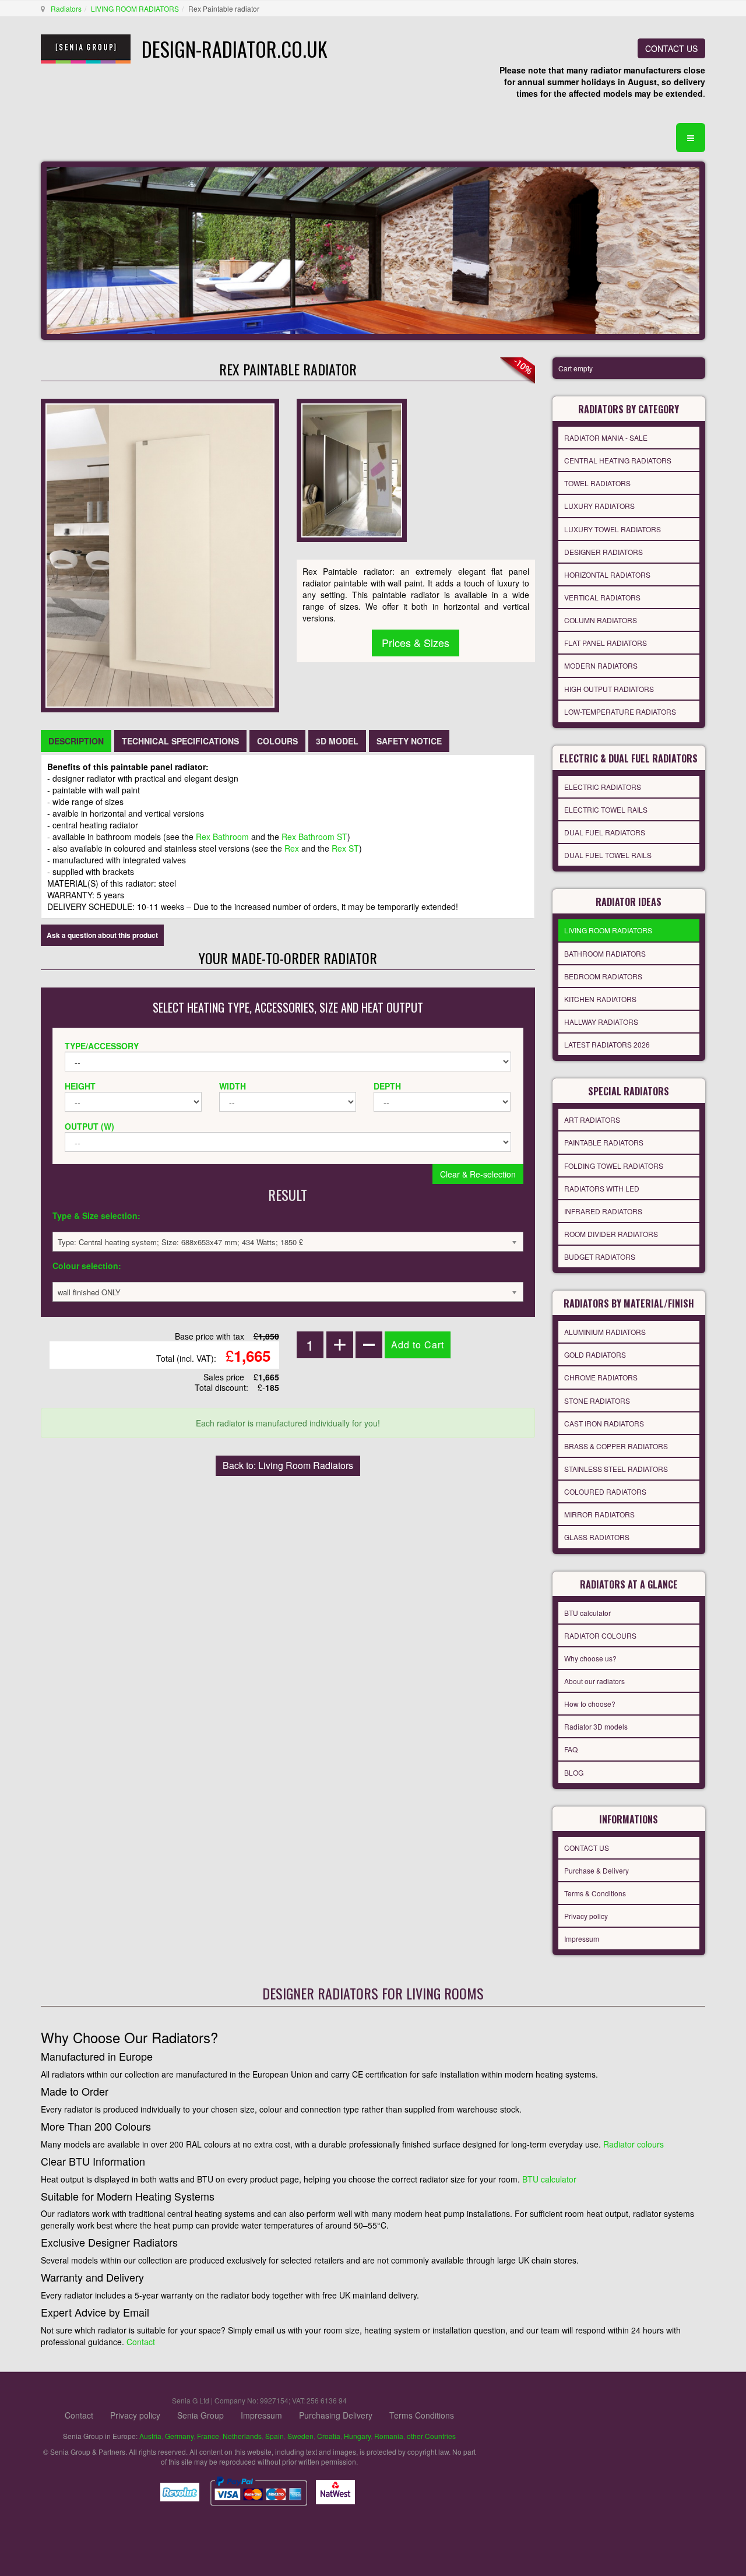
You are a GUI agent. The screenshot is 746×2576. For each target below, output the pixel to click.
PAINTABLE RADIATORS (604, 1142)
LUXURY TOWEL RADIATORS (613, 529)
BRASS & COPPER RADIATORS (616, 1446)
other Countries (431, 2436)
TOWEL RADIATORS (597, 483)
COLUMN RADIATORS (601, 620)
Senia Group (200, 2415)
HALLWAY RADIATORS (601, 1022)
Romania (389, 2436)
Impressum (582, 1939)
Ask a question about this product (102, 935)
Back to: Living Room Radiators (288, 1465)
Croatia (329, 2436)
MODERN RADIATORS (601, 665)
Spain (275, 2436)
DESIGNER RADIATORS (604, 552)
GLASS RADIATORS (597, 1537)
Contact (141, 2342)
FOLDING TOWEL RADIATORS (614, 1166)
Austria (150, 2436)
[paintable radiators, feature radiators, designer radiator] (352, 469)
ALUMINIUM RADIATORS (605, 1332)
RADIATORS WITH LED (602, 1188)
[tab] (76, 741)
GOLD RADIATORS (595, 1354)
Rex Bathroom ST (314, 837)
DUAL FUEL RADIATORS (605, 832)
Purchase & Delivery (597, 1870)
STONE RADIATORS (597, 1401)
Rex (292, 848)
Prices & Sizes (416, 642)
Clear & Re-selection (478, 1174)
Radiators (66, 8)
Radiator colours (634, 2144)
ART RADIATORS (592, 1120)
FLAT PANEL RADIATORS (606, 643)
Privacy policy (586, 1916)
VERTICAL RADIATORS (602, 597)
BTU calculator (587, 1613)
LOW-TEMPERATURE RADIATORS (620, 711)
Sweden (300, 2436)
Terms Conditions (422, 2415)
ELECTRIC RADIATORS (603, 787)
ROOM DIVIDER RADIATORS (611, 1234)
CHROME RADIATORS (601, 1377)
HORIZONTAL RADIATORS (607, 574)
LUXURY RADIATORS (599, 506)
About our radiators (594, 1681)
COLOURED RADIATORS (605, 1491)
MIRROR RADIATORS (599, 1514)
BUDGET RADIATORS (600, 1257)
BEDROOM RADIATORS (603, 976)
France (208, 2436)
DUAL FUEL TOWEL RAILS (608, 855)
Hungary (357, 2436)
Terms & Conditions (595, 1893)
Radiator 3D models (596, 1726)
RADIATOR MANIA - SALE (606, 437)
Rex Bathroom (222, 837)
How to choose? (590, 1704)
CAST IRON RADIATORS (604, 1423)
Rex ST (345, 848)
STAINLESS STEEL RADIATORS (616, 1469)
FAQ (571, 1749)
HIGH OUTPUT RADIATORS (609, 689)
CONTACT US (671, 48)
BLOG (574, 1772)
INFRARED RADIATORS (603, 1211)
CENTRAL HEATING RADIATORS (618, 460)
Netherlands (242, 2436)
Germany (179, 2436)
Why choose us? (590, 1658)
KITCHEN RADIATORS (600, 999)
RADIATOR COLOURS (600, 1635)
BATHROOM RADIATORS (605, 953)
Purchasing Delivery (336, 2415)
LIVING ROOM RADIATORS (135, 8)
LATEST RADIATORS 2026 (607, 1044)
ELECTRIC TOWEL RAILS (606, 809)
